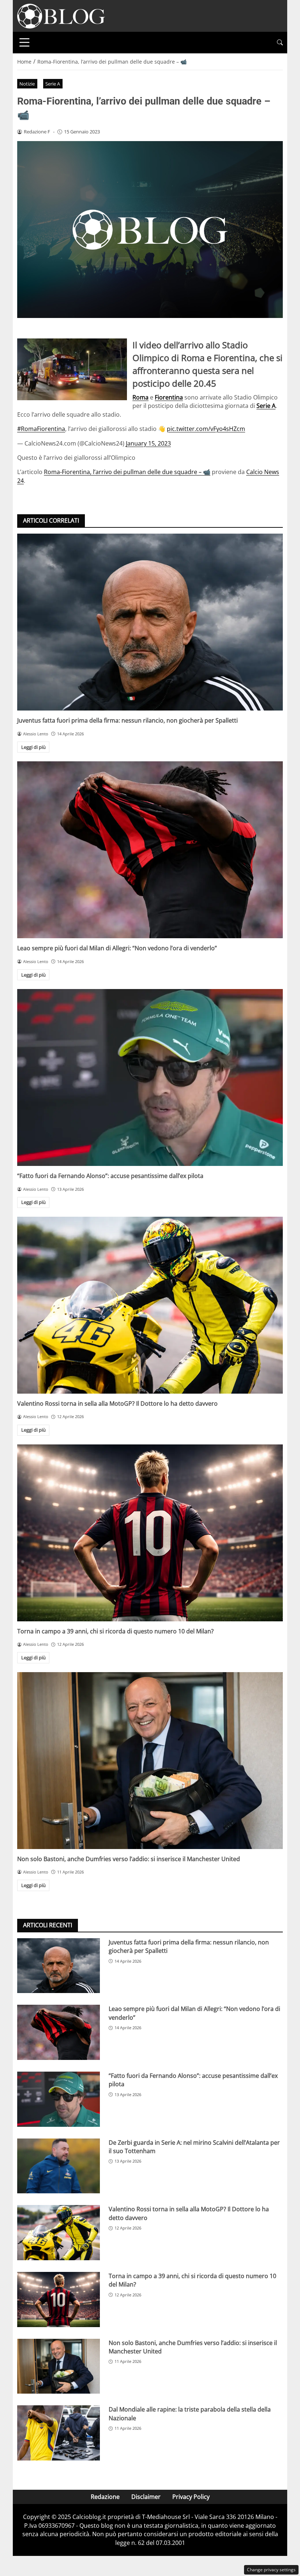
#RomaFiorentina (41, 429)
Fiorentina (169, 397)
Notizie (27, 84)
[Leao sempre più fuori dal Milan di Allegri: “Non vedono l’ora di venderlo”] (150, 850)
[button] (280, 43)
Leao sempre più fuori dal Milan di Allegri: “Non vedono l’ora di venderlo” (117, 948)
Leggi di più (33, 747)
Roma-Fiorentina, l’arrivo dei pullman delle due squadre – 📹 (127, 472)
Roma (140, 397)
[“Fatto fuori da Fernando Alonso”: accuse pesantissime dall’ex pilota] (150, 1077)
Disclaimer (146, 2497)
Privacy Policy (191, 2497)
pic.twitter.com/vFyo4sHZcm (206, 429)
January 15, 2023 (148, 443)
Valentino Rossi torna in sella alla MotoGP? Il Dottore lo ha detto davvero (117, 1403)
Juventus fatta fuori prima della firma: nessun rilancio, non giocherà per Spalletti (127, 720)
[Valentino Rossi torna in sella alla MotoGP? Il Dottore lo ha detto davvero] (150, 1305)
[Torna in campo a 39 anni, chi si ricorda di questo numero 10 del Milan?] (150, 1533)
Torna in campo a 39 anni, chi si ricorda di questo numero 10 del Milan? (115, 1631)
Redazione (105, 2497)
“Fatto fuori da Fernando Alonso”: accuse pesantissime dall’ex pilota (110, 1176)
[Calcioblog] (61, 15)
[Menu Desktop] (25, 42)
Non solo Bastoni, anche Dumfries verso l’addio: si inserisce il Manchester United (129, 1859)
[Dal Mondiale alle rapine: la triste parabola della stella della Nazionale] (59, 2433)
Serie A (53, 84)
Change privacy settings (271, 2570)
